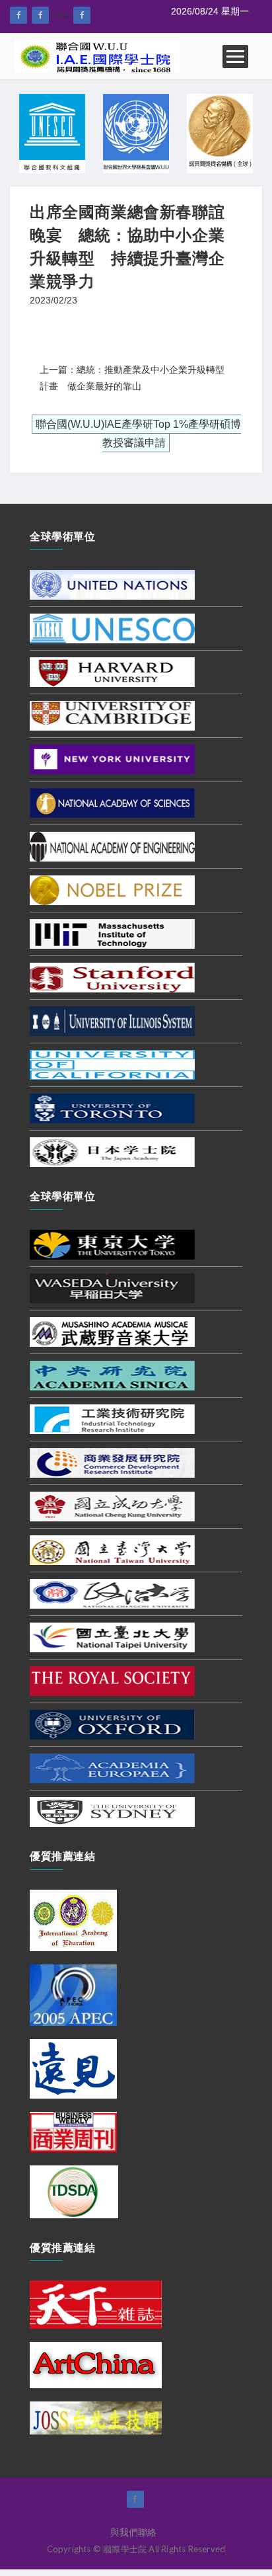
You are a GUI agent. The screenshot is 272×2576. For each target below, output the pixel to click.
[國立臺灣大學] (112, 1549)
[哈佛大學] (112, 671)
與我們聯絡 (133, 2532)
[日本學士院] (112, 1151)
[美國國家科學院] (112, 802)
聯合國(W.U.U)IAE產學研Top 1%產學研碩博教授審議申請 (138, 434)
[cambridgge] (112, 715)
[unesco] (112, 627)
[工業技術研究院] (112, 1418)
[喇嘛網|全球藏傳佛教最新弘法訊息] (40, 15)
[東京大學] (112, 1244)
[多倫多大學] (112, 1107)
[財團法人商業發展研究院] (112, 1462)
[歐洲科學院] (112, 1767)
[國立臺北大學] (112, 1636)
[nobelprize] (112, 889)
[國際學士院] (97, 56)
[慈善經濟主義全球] (82, 15)
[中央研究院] (112, 1375)
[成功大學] (112, 1506)
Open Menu (235, 57)
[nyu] (112, 758)
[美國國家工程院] (112, 846)
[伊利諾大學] (112, 1020)
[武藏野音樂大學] (112, 1331)
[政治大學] (112, 1593)
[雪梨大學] (112, 1811)
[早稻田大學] (112, 1287)
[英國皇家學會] (112, 1680)
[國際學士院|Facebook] (18, 15)
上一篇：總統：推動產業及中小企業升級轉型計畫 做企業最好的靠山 (132, 378)
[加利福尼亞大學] (112, 1064)
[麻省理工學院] (112, 933)
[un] (112, 584)
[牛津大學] (112, 1724)
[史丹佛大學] (112, 977)
